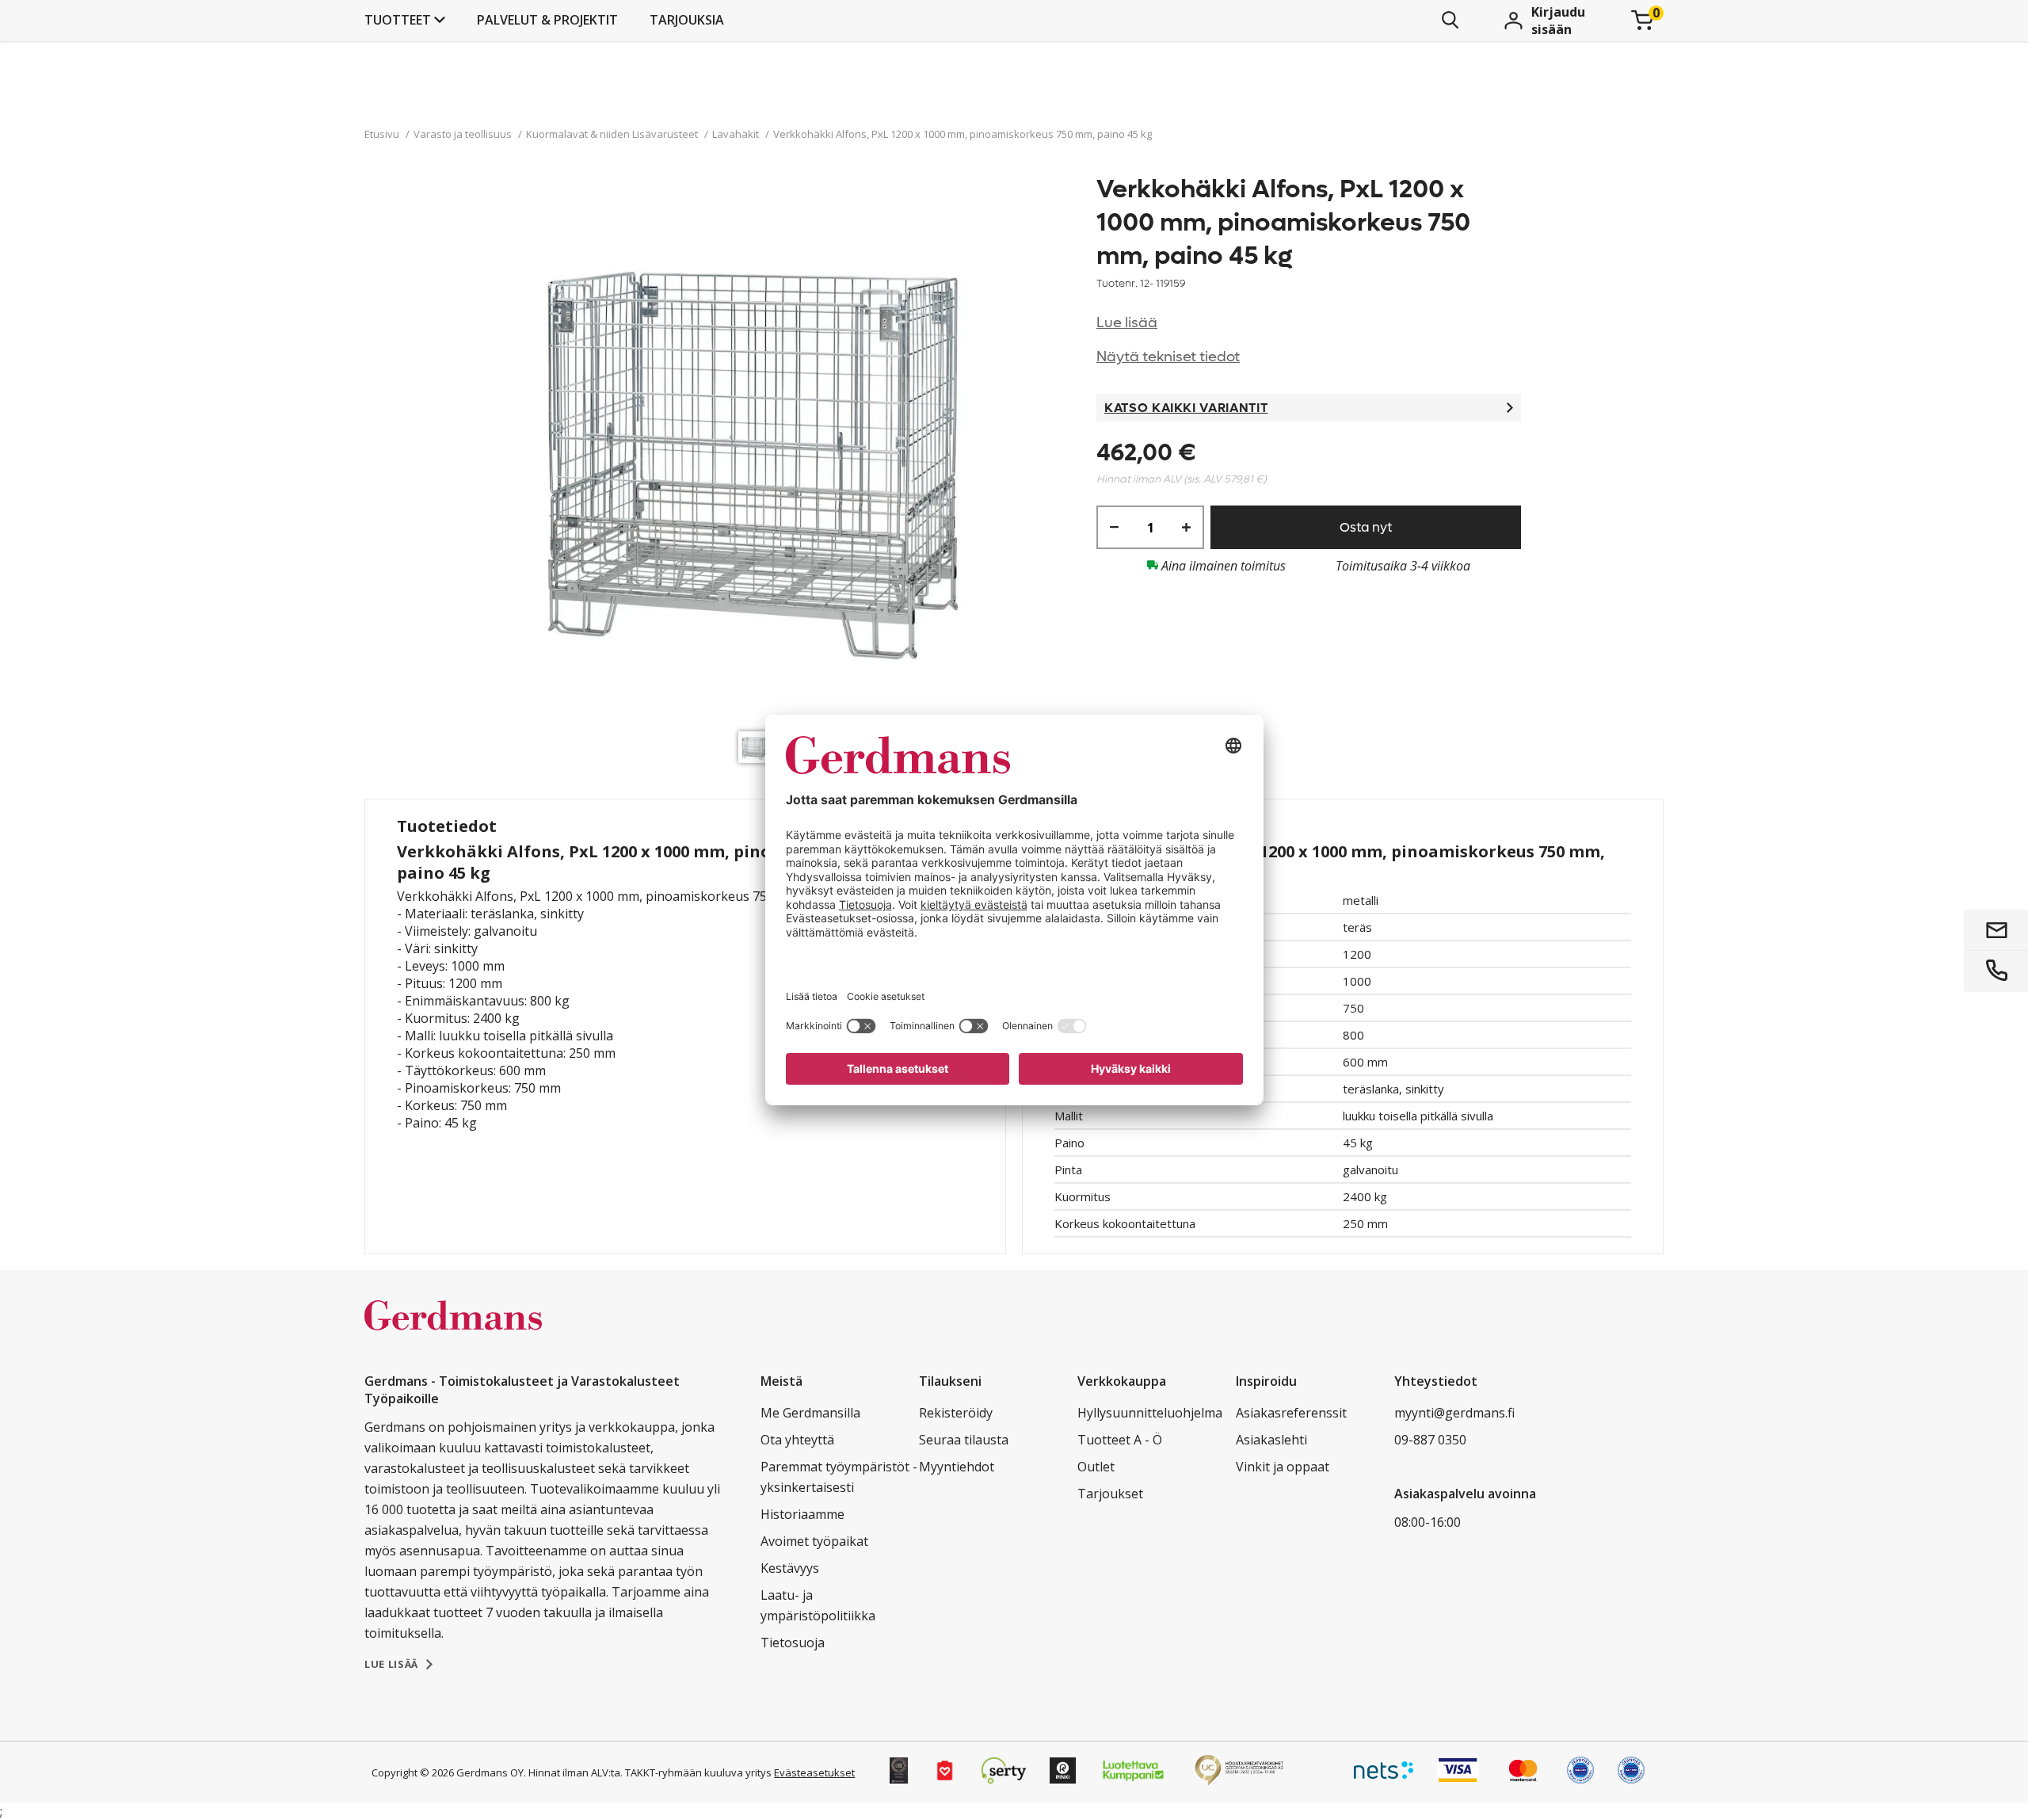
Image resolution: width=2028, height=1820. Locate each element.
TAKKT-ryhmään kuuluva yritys (698, 1772)
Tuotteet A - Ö (1120, 1440)
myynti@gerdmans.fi (1454, 1413)
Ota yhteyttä (797, 1440)
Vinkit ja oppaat (1283, 1467)
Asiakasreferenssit (1291, 1413)
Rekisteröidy (956, 1413)
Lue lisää (1127, 323)
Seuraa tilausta (964, 1440)
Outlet (1096, 1467)
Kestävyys (790, 1568)
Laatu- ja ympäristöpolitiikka (818, 1605)
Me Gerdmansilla (810, 1413)
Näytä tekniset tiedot (1168, 357)
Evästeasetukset (814, 1772)
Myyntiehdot (957, 1467)
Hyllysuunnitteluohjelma (1150, 1413)
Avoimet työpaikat (814, 1541)
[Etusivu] (453, 1332)
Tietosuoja (793, 1643)
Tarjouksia (687, 20)
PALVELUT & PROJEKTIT (547, 20)
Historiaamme (802, 1514)
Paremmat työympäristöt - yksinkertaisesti (839, 1477)
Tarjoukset (1110, 1494)
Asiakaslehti (1271, 1440)
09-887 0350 (1430, 1440)
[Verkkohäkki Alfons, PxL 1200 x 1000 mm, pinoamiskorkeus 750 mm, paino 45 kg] (758, 448)
